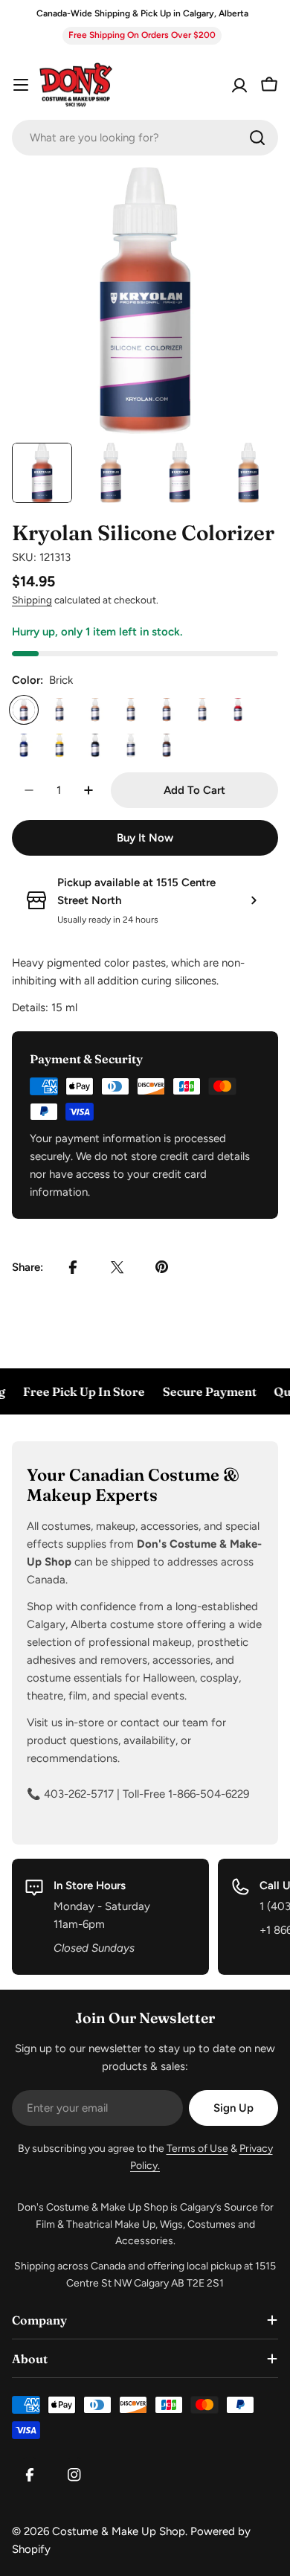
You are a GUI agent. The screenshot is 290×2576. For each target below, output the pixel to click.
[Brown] (167, 746)
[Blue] (24, 746)
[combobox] (145, 138)
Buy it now (145, 838)
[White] (131, 746)
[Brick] (24, 710)
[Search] (257, 138)
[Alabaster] (95, 710)
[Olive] (59, 710)
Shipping (32, 600)
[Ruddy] (167, 710)
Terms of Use (197, 2149)
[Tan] (131, 710)
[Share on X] (117, 1267)
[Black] (95, 746)
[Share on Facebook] (73, 1267)
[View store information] (254, 900)
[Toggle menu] (21, 85)
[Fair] (202, 710)
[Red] (238, 710)
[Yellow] (59, 746)
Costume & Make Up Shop (119, 2531)
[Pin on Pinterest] (162, 1267)
